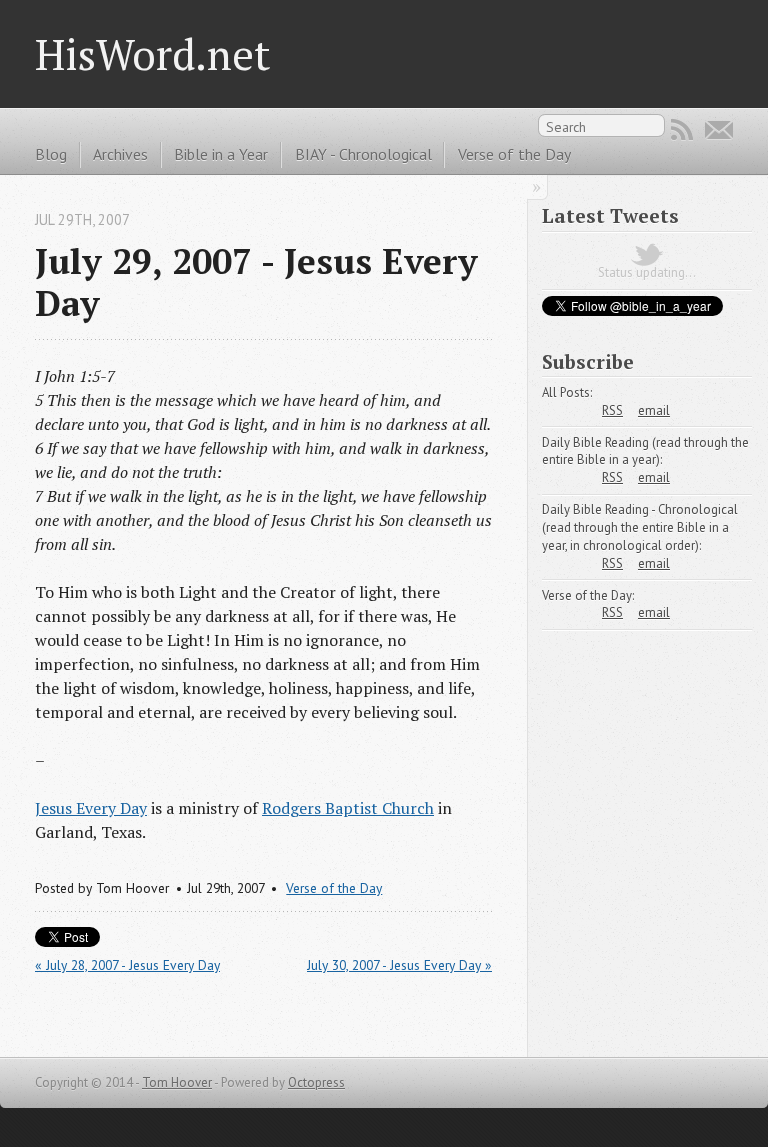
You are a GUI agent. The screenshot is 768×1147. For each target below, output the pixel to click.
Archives (120, 154)
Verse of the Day (514, 154)
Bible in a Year (221, 154)
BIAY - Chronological (363, 154)
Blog (51, 154)
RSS (682, 130)
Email (719, 130)
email (654, 410)
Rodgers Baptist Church (348, 808)
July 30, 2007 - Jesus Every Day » (399, 965)
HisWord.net (153, 54)
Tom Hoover (177, 1082)
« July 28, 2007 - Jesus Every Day (127, 965)
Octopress (316, 1082)
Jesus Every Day (91, 808)
